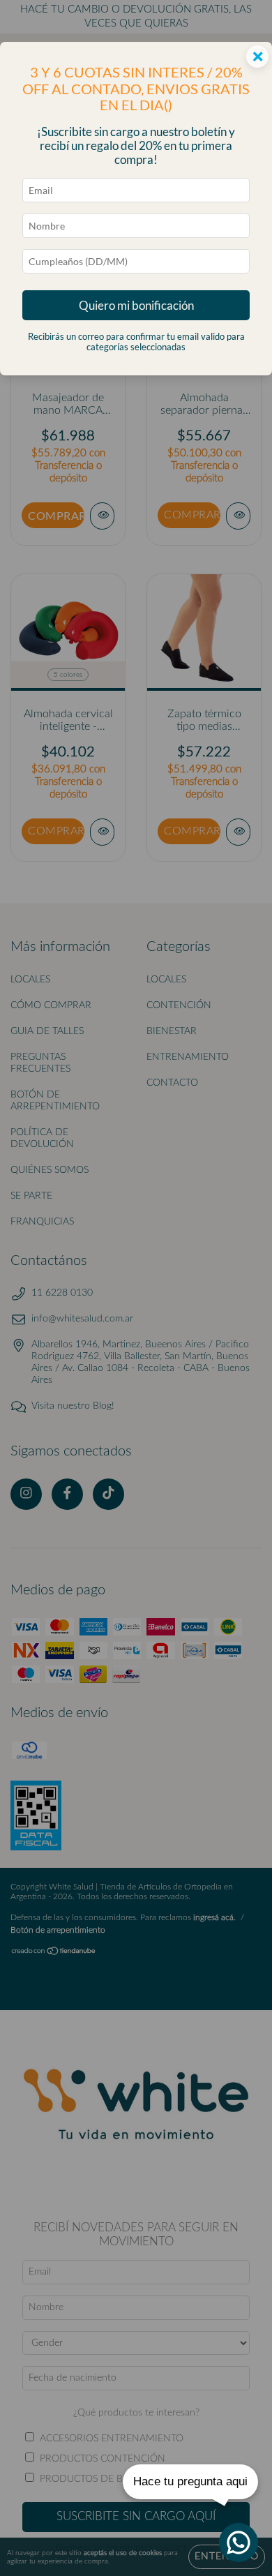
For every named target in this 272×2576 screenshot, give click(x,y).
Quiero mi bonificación (136, 305)
